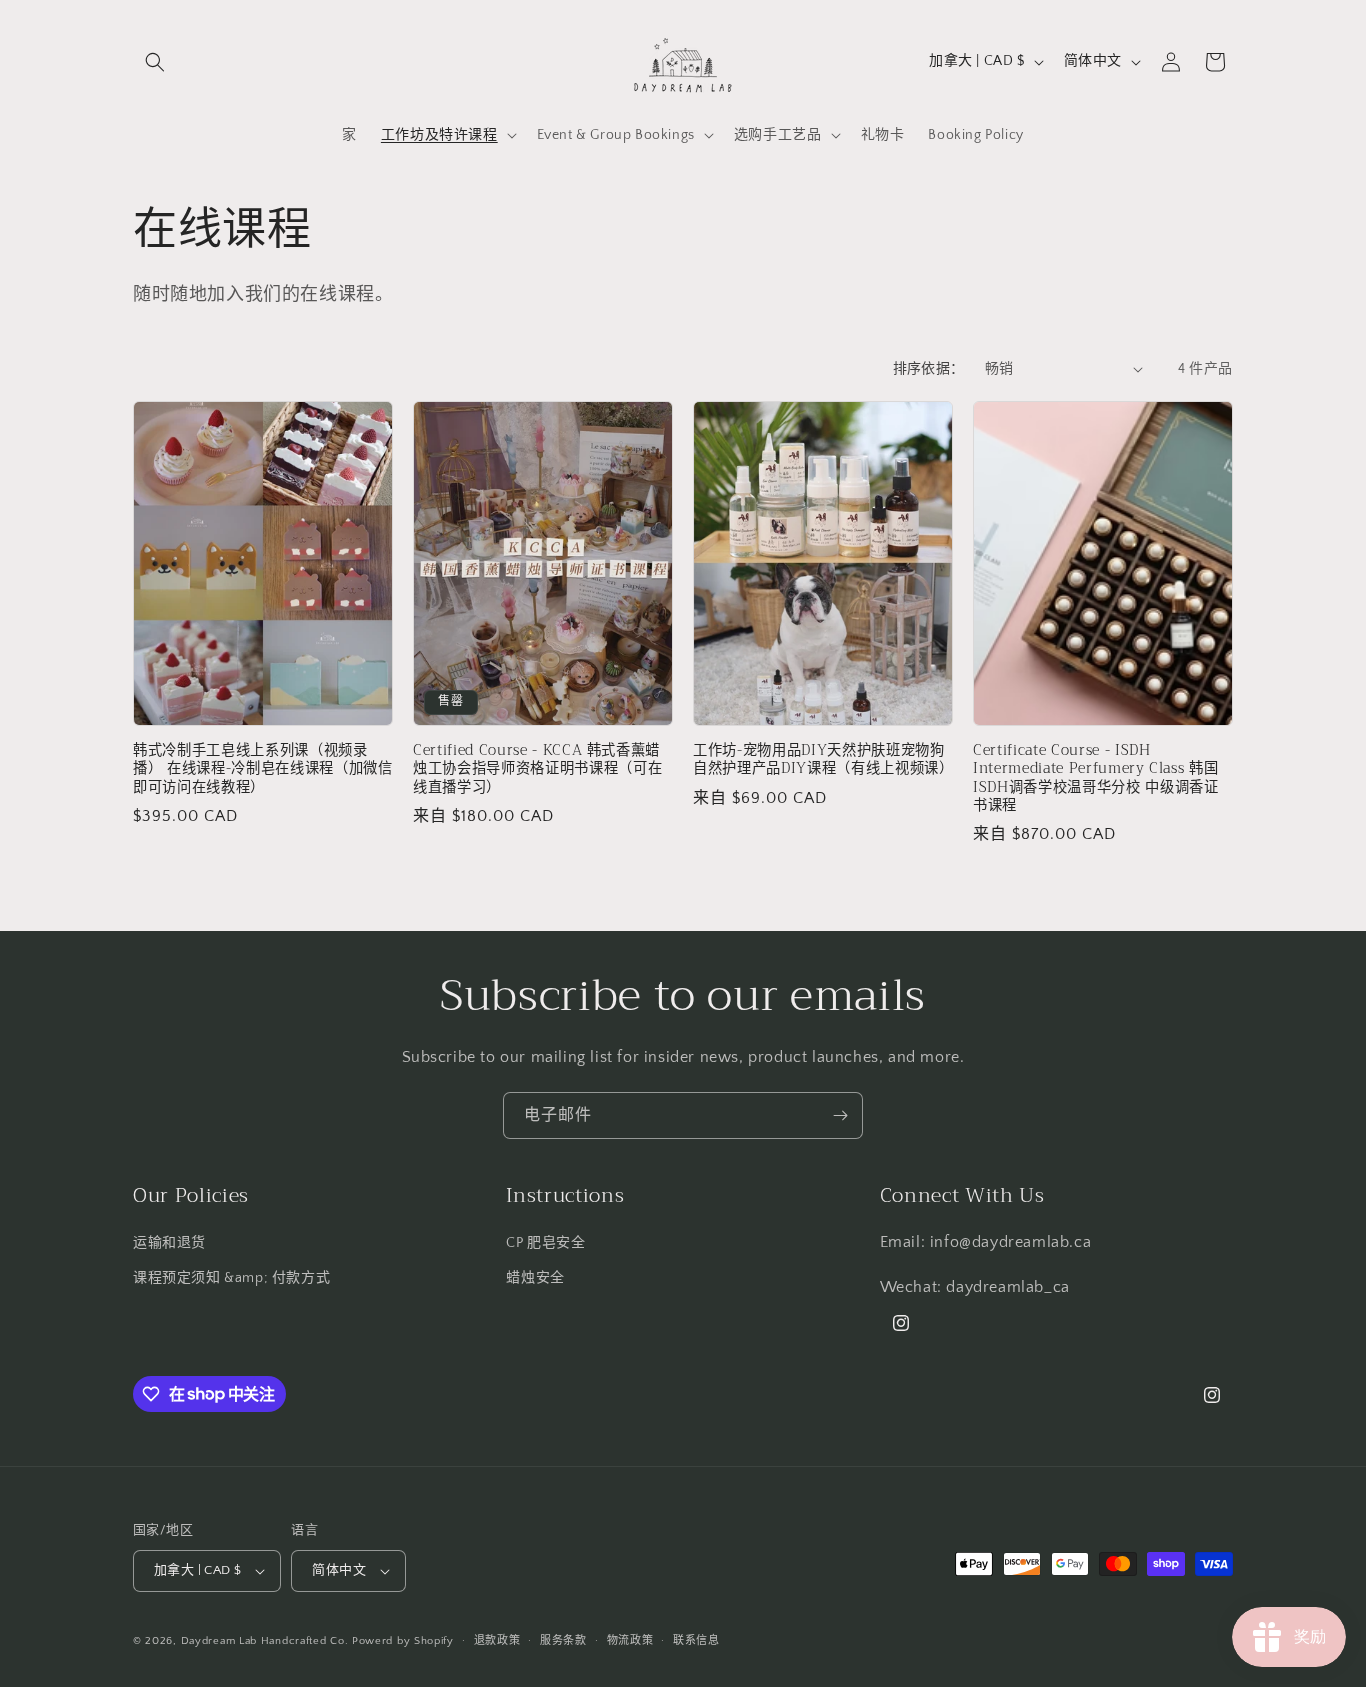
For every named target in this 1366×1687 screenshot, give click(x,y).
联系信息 (696, 1641)
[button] (155, 62)
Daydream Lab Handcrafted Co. (265, 1641)
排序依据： (929, 369)
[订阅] (840, 1115)
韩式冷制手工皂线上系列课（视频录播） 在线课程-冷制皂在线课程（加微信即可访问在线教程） (263, 769)
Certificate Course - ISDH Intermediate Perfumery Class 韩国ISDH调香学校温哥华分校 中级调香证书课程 (1096, 778)
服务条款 (563, 1641)
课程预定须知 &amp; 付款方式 (231, 1278)
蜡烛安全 (535, 1278)
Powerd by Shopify (403, 1641)
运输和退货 (169, 1243)
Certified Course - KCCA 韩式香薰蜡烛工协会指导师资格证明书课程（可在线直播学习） (537, 769)
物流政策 (630, 1641)
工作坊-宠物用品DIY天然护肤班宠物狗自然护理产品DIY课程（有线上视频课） (823, 760)
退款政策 (497, 1641)
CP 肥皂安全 (545, 1243)
